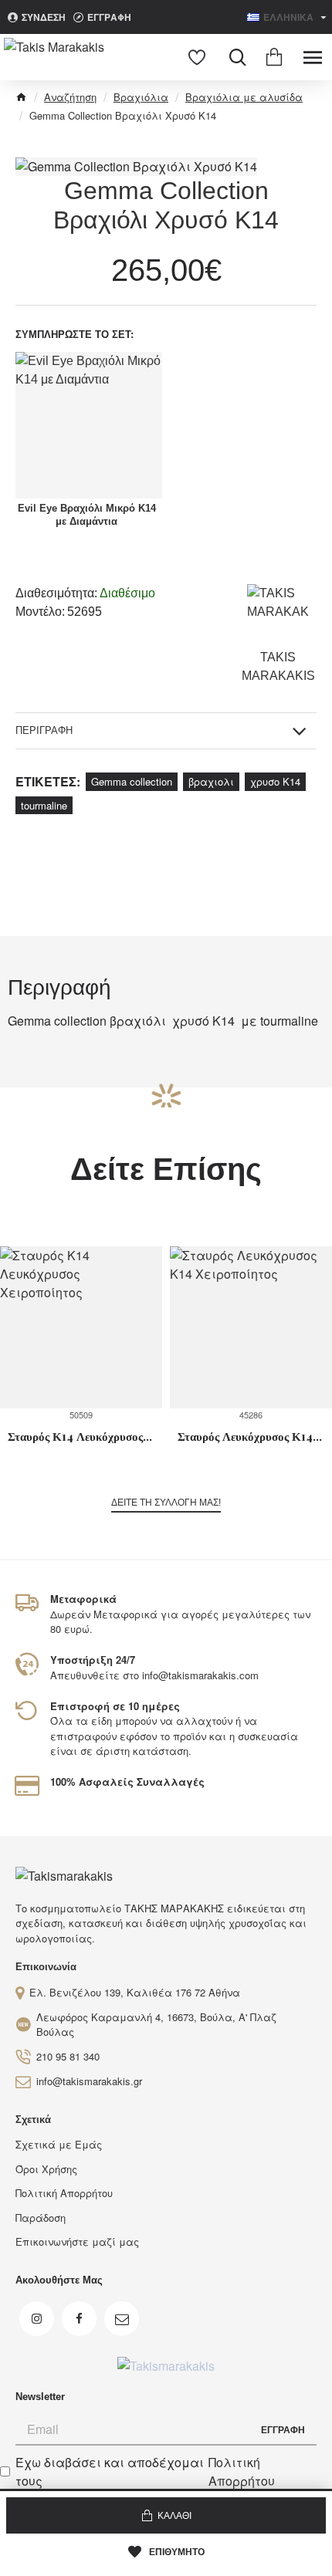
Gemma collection (132, 781)
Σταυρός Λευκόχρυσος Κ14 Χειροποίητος (251, 1437)
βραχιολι (211, 781)
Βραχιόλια (141, 97)
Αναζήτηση (70, 97)
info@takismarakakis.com (200, 1675)
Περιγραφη (44, 730)
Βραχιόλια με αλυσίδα (244, 97)
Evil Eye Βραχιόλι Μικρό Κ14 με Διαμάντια (87, 515)
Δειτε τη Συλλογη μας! (166, 1503)
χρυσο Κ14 (275, 781)
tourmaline (44, 805)
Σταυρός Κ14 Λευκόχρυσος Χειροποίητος (81, 1437)
